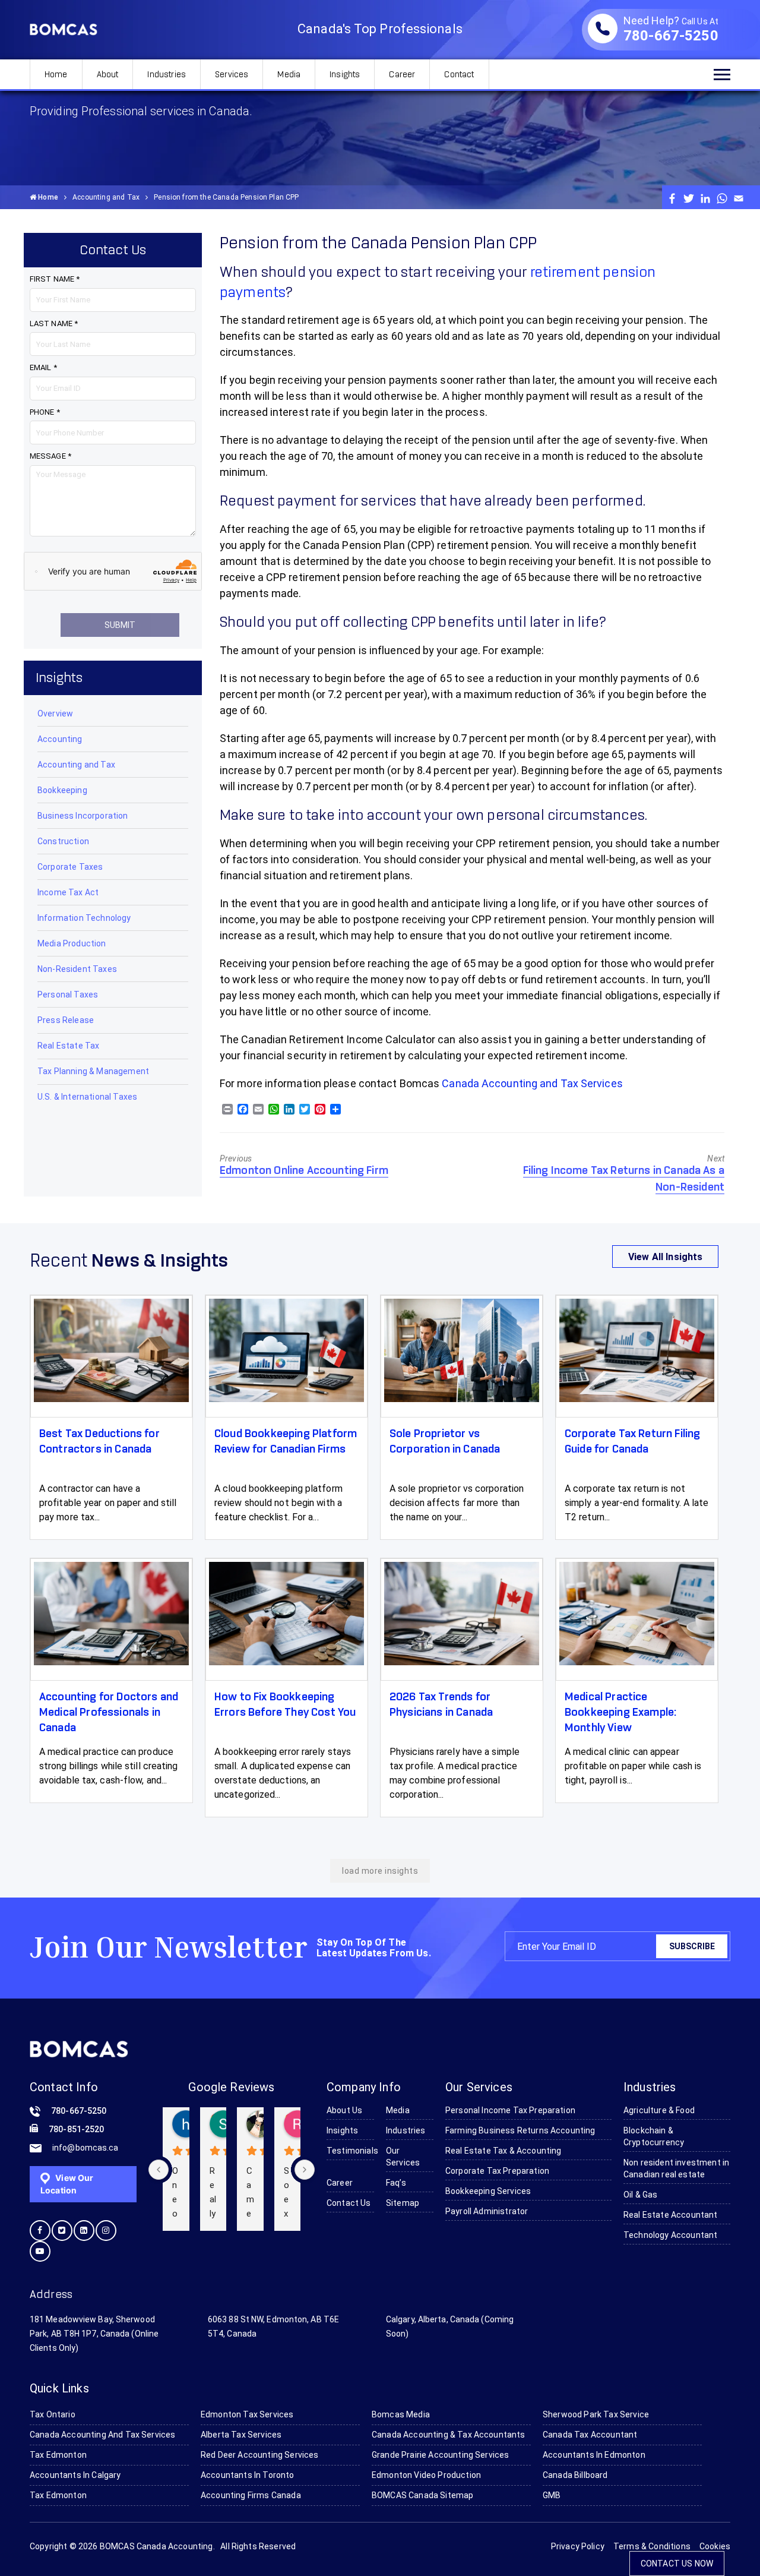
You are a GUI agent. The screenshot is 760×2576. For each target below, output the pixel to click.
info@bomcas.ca (85, 2148)
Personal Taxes (68, 995)
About (108, 75)
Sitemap (403, 2203)
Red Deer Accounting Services (259, 2455)
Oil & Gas (640, 2195)
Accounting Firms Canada (251, 2495)
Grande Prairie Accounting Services (440, 2455)
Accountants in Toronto (248, 2475)
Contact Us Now (677, 2564)
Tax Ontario (53, 2414)
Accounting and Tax (106, 197)
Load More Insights (380, 1871)
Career (402, 75)
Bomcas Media (401, 2414)
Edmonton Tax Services (247, 2414)
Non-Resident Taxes (77, 969)
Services (232, 75)
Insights (345, 75)
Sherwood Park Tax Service (596, 2414)
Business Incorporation (83, 816)
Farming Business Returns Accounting (520, 2130)
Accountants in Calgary (75, 2475)
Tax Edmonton (58, 2455)
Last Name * (54, 323)
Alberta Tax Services (241, 2435)
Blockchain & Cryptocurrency (654, 2136)
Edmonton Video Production (426, 2475)
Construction (63, 841)
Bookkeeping (62, 790)
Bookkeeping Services (488, 2191)
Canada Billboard (575, 2475)
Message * (50, 456)
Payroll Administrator (487, 2211)
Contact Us (349, 2203)
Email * (43, 367)
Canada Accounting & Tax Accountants (449, 2435)
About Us (344, 2110)
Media (289, 75)
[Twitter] (689, 198)
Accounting (60, 739)
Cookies (715, 2546)
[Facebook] (672, 198)
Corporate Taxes (70, 867)
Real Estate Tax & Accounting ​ (504, 2151)
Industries (167, 75)
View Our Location (67, 2184)
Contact (459, 75)
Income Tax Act (68, 892)
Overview (55, 714)
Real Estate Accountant (671, 2215)
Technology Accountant (670, 2235)
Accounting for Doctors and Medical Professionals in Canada (109, 1713)
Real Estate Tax (68, 1046)
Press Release (66, 1020)
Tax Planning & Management (93, 1071)
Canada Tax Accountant (590, 2435)
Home (56, 75)
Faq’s (396, 2183)
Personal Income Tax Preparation (510, 2110)
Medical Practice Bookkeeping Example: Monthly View (620, 1713)
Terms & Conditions (652, 2546)
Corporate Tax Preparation (497, 2171)
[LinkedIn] (705, 198)
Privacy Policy (578, 2546)
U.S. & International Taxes (87, 1097)
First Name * (55, 279)
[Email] (739, 198)
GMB (552, 2495)
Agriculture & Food (659, 2110)
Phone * (45, 412)
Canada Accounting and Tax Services (532, 1083)
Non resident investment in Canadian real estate (676, 2168)
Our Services (403, 2157)
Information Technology (84, 918)
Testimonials (350, 2151)
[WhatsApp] (722, 198)
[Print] (227, 1110)
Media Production (72, 943)
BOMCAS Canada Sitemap (422, 2495)
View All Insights (666, 1256)
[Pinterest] (320, 1110)
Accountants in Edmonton (594, 2455)
